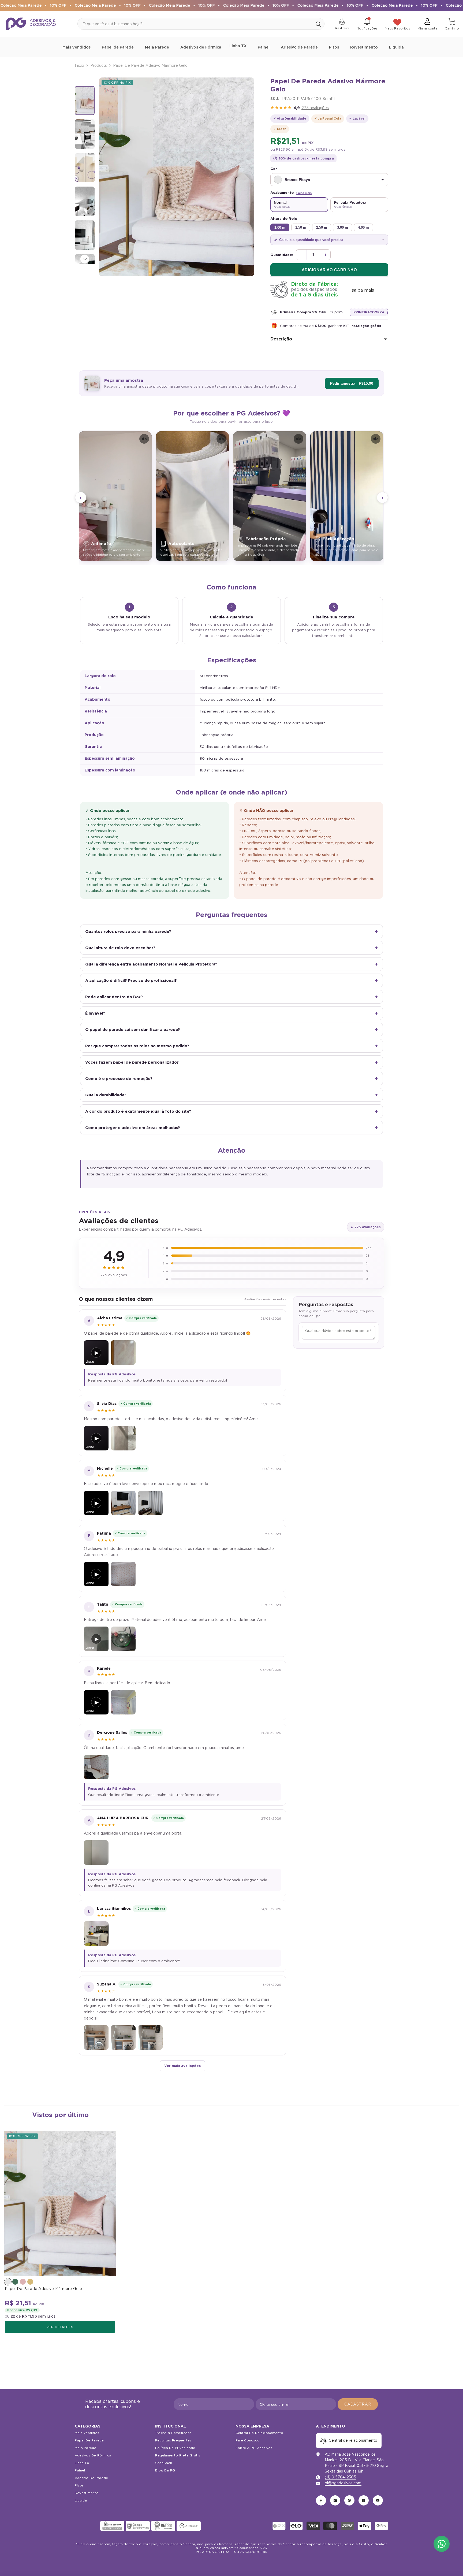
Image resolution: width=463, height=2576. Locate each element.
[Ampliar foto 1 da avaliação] (123, 1353)
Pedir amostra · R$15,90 (352, 383)
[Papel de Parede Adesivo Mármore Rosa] (23, 2282)
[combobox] (195, 24)
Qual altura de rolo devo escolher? (120, 948)
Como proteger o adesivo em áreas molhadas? (133, 1128)
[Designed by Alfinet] (232, 2563)
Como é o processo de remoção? (119, 1079)
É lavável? (95, 1013)
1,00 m (280, 227)
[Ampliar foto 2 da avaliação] (150, 1503)
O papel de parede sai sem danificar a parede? (133, 1029)
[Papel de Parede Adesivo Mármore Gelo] (60, 2203)
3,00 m (343, 227)
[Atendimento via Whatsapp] (442, 2544)
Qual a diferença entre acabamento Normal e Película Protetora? (151, 964)
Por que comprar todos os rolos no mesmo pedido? (137, 1046)
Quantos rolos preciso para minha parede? (128, 931)
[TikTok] (364, 2500)
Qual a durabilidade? (106, 1095)
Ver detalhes (60, 2327)
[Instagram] (335, 2500)
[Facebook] (321, 2500)
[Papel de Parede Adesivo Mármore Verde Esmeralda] (15, 2282)
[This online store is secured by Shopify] (87, 2526)
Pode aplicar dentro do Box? (114, 997)
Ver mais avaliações (182, 2066)
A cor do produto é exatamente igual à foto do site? (138, 1111)
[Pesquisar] (201, 24)
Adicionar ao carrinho (329, 270)
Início (79, 65)
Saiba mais (304, 193)
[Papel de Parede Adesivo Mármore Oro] (30, 2282)
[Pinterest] (349, 2500)
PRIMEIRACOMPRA (369, 312)
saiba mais (363, 290)
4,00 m (363, 227)
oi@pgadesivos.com (343, 2483)
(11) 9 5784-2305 (340, 2477)
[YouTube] (378, 2500)
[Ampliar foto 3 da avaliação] (150, 2037)
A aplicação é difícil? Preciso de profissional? (131, 980)
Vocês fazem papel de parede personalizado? (132, 1062)
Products (99, 65)
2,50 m (322, 227)
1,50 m (301, 227)
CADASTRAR (358, 2404)
